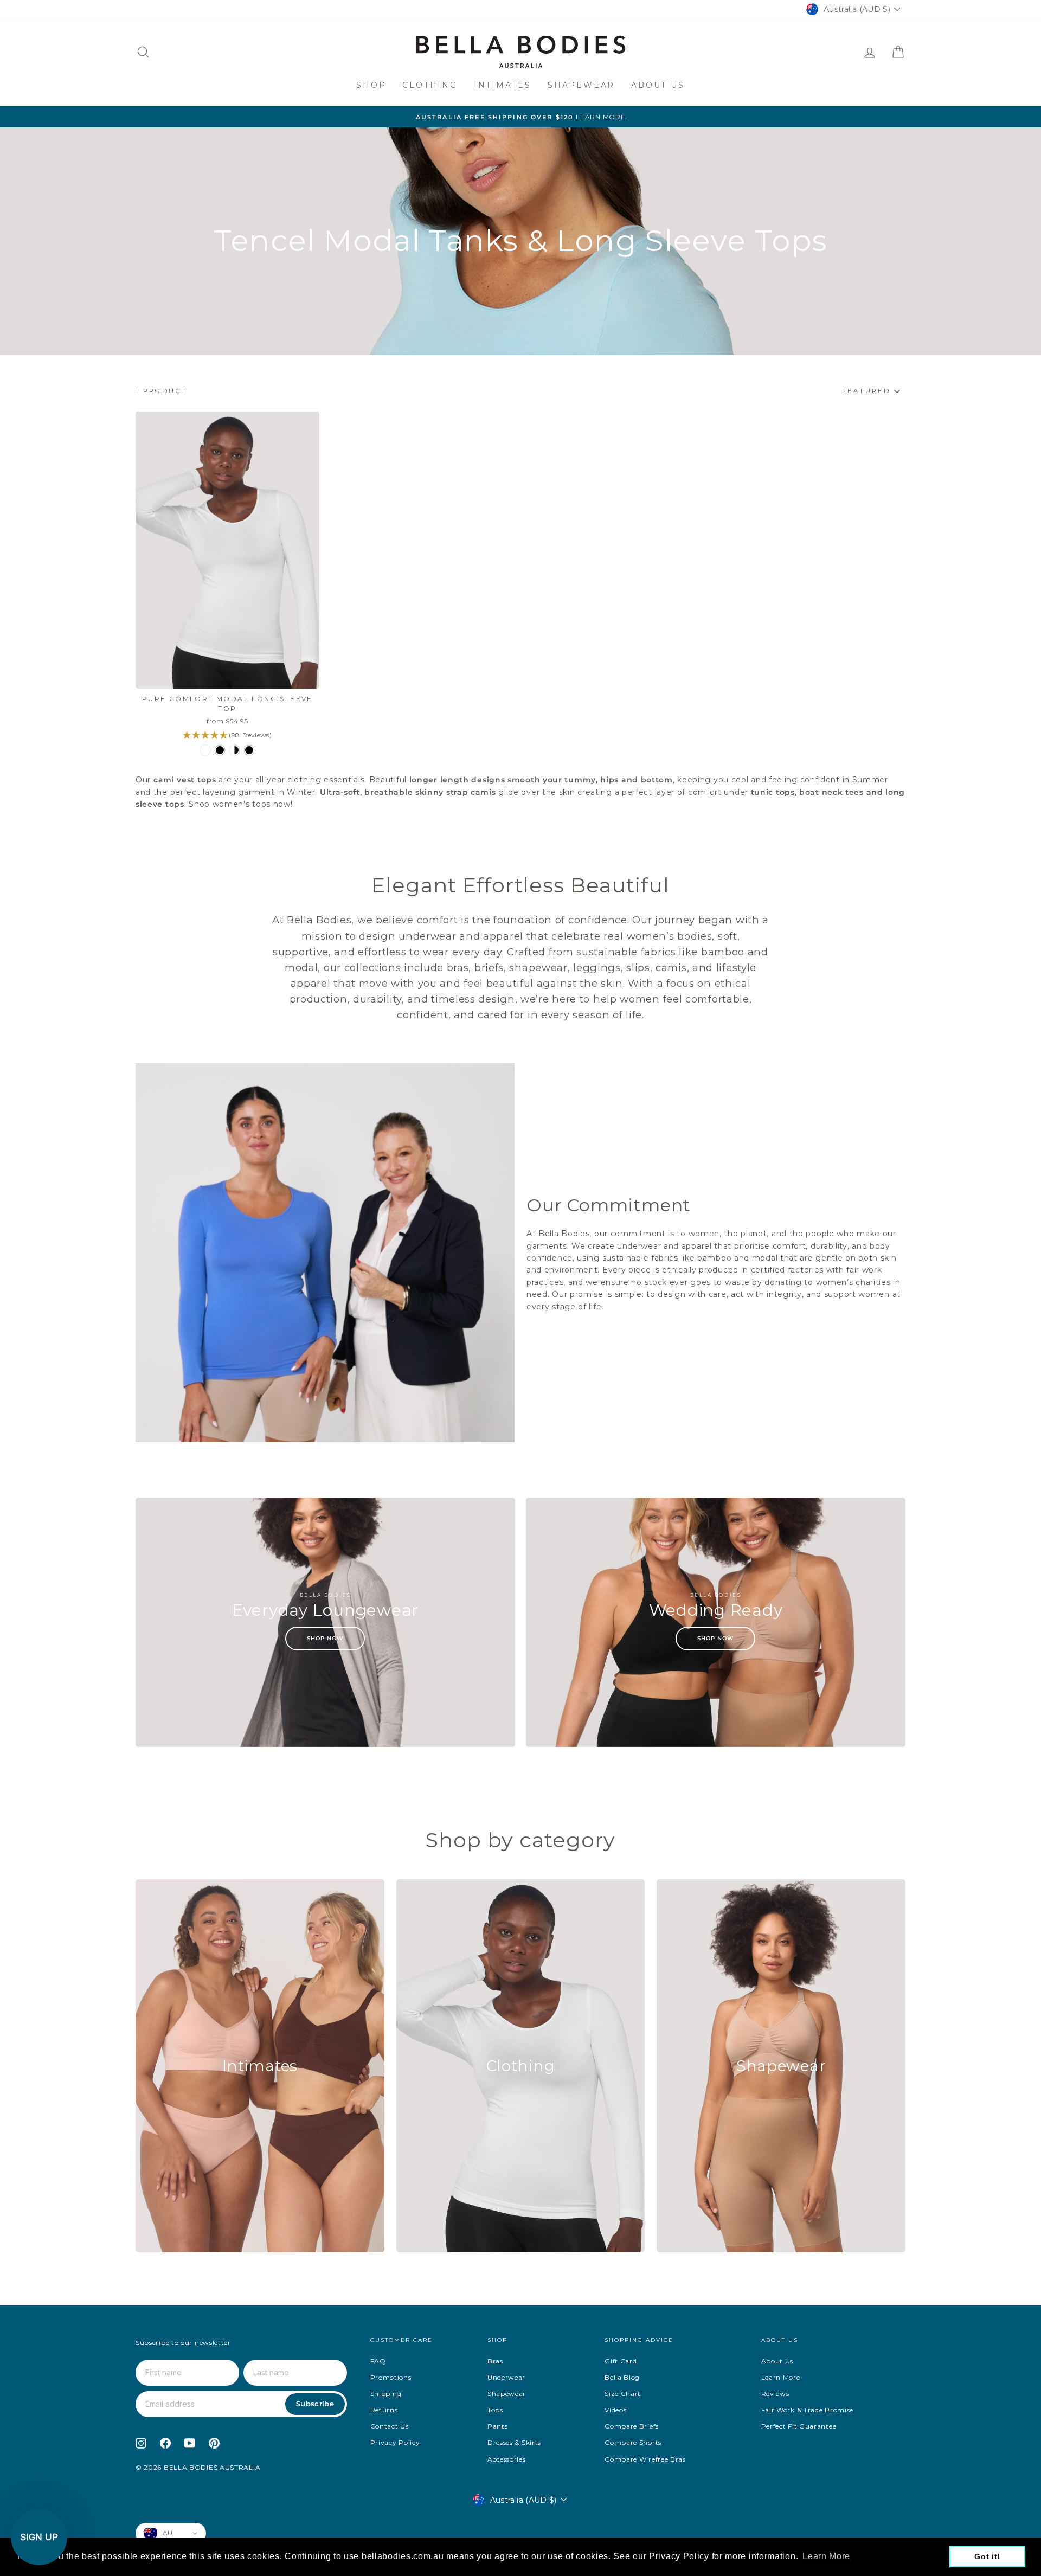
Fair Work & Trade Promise (808, 2410)
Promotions (391, 2377)
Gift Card (621, 2361)
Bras (495, 2361)
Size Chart (623, 2394)
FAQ (378, 2361)
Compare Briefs (632, 2426)
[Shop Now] (325, 1622)
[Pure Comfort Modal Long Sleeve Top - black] (220, 750)
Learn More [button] (826, 2556)
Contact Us (390, 2426)
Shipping (386, 2394)
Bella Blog (622, 2377)
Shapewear (581, 85)
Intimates (503, 85)
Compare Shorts (633, 2442)
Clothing (430, 85)
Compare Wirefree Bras (645, 2459)
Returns (384, 2410)
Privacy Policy (395, 2442)
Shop (371, 85)
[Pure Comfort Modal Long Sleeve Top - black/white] (234, 750)
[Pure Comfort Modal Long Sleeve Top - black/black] (249, 750)
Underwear (506, 2377)
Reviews (775, 2394)
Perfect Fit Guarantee (799, 2426)
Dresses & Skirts (514, 2442)
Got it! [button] (987, 2556)
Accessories (507, 2459)
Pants (498, 2426)
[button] (39, 2537)
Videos (615, 2410)
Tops (495, 2410)
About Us (658, 85)
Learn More (781, 2377)
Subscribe (315, 2404)
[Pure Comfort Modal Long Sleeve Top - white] (205, 750)
